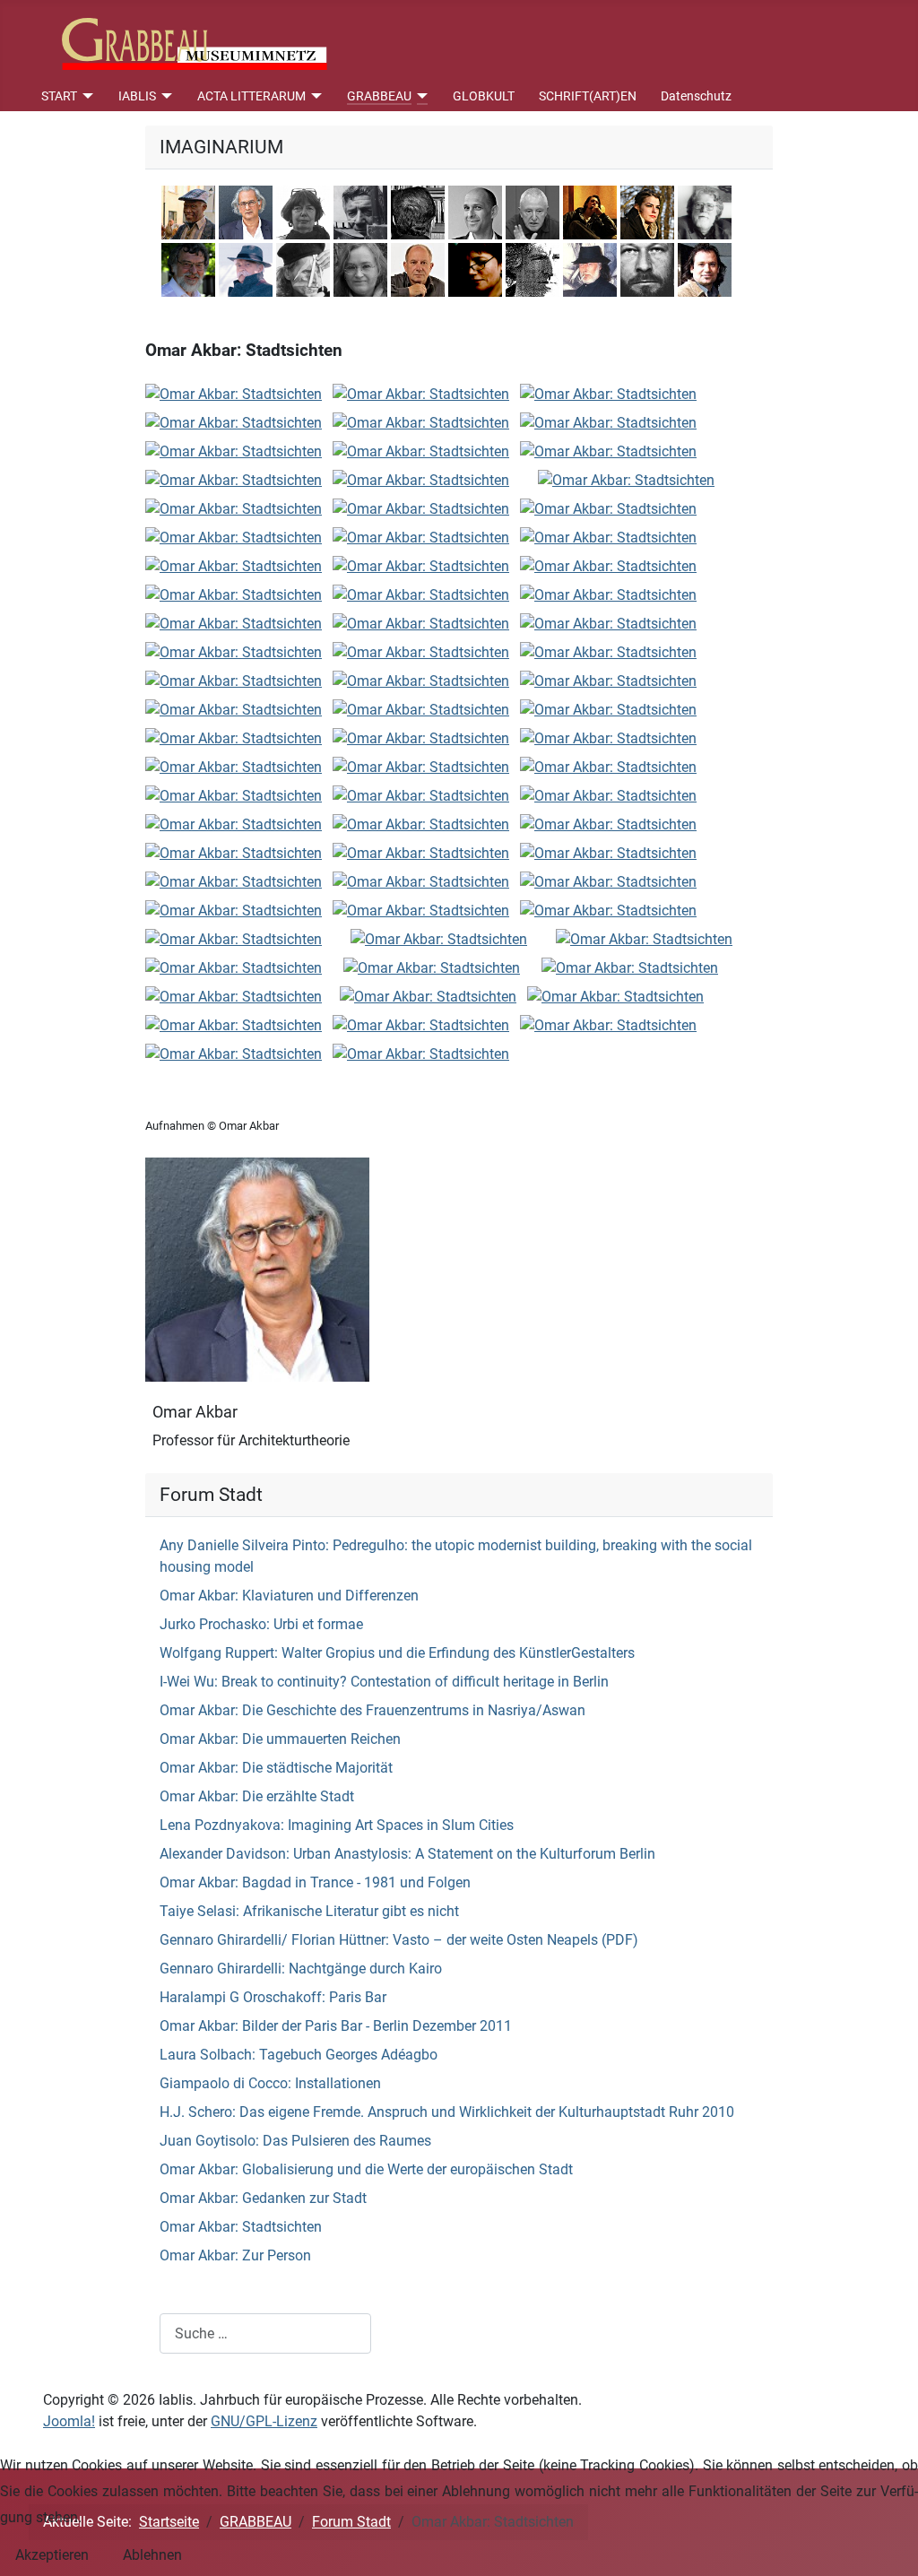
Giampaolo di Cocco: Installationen (270, 2083)
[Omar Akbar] (257, 1269)
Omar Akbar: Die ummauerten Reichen (280, 1739)
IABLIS (137, 96)
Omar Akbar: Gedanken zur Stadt (263, 2198)
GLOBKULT (484, 96)
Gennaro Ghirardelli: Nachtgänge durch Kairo (301, 1969)
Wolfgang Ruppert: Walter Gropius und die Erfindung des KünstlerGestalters (397, 1653)
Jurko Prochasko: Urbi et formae (261, 1624)
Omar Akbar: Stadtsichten (241, 2227)
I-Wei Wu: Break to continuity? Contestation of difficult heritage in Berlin (384, 1682)
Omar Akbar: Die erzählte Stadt (257, 1796)
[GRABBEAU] (420, 96)
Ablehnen (152, 2555)
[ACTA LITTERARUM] (314, 96)
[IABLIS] (165, 96)
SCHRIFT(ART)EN (588, 96)
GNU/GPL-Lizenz (264, 2421)
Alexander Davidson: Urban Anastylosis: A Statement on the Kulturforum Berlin (407, 1854)
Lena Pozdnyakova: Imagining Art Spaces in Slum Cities (337, 1825)
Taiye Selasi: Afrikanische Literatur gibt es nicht (309, 1911)
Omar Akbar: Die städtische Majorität (276, 1768)
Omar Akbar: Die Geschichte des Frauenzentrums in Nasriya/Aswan (372, 1710)
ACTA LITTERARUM (251, 96)
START (59, 96)
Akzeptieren (52, 2555)
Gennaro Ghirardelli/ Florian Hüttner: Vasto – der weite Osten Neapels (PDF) (399, 1940)
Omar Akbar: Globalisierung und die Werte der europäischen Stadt (366, 2169)
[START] (86, 96)
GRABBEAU (379, 96)
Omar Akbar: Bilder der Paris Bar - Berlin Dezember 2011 (336, 2026)
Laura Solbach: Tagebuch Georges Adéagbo (299, 2055)
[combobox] (265, 2333)
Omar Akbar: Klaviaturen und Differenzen (289, 1596)
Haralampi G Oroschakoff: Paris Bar (273, 1997)
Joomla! (69, 2421)
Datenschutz (696, 96)
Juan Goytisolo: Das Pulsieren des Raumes (295, 2141)
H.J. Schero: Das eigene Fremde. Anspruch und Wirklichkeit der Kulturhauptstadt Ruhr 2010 (447, 2112)
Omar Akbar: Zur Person (235, 2255)
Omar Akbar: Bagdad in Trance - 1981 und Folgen (315, 1882)
